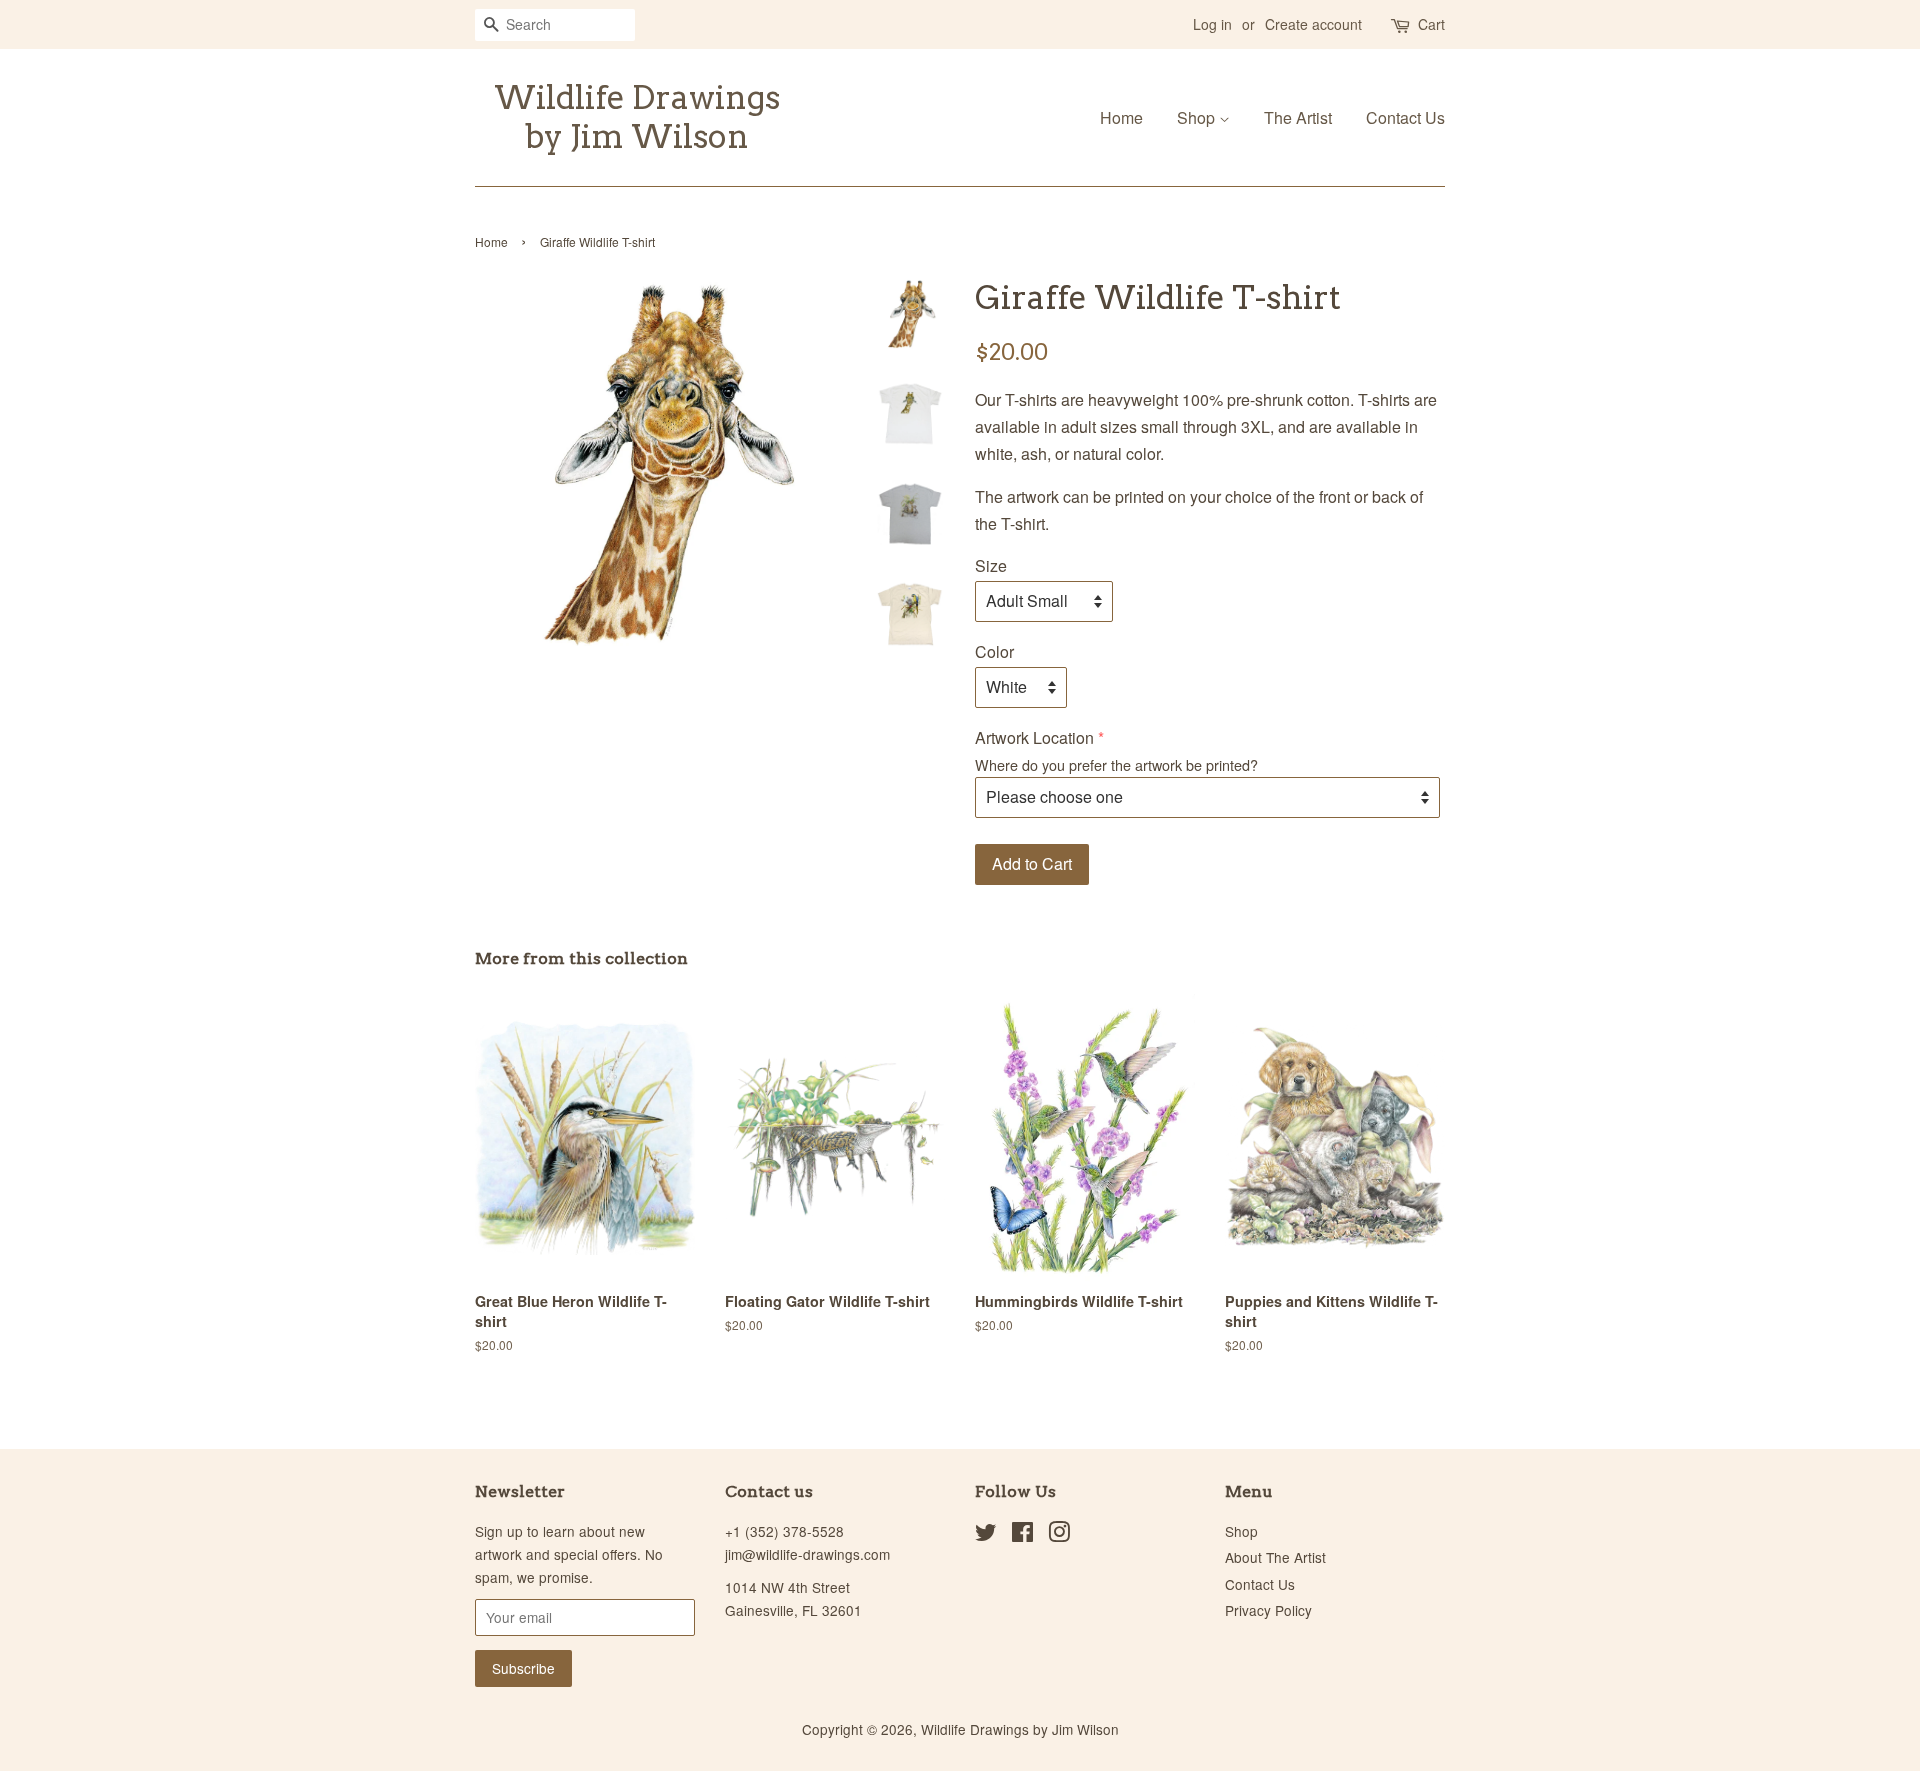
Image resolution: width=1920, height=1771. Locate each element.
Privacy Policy (1268, 1610)
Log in (1212, 24)
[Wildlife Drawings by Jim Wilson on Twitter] (986, 1535)
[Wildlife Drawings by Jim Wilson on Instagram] (1059, 1535)
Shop (1198, 117)
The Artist (1298, 117)
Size (991, 565)
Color (994, 651)
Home (1121, 117)
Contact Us (1405, 117)
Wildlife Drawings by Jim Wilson (637, 117)
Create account (1313, 24)
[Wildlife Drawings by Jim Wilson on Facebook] (1022, 1535)
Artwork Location (1034, 737)
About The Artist (1275, 1557)
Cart (1431, 24)
